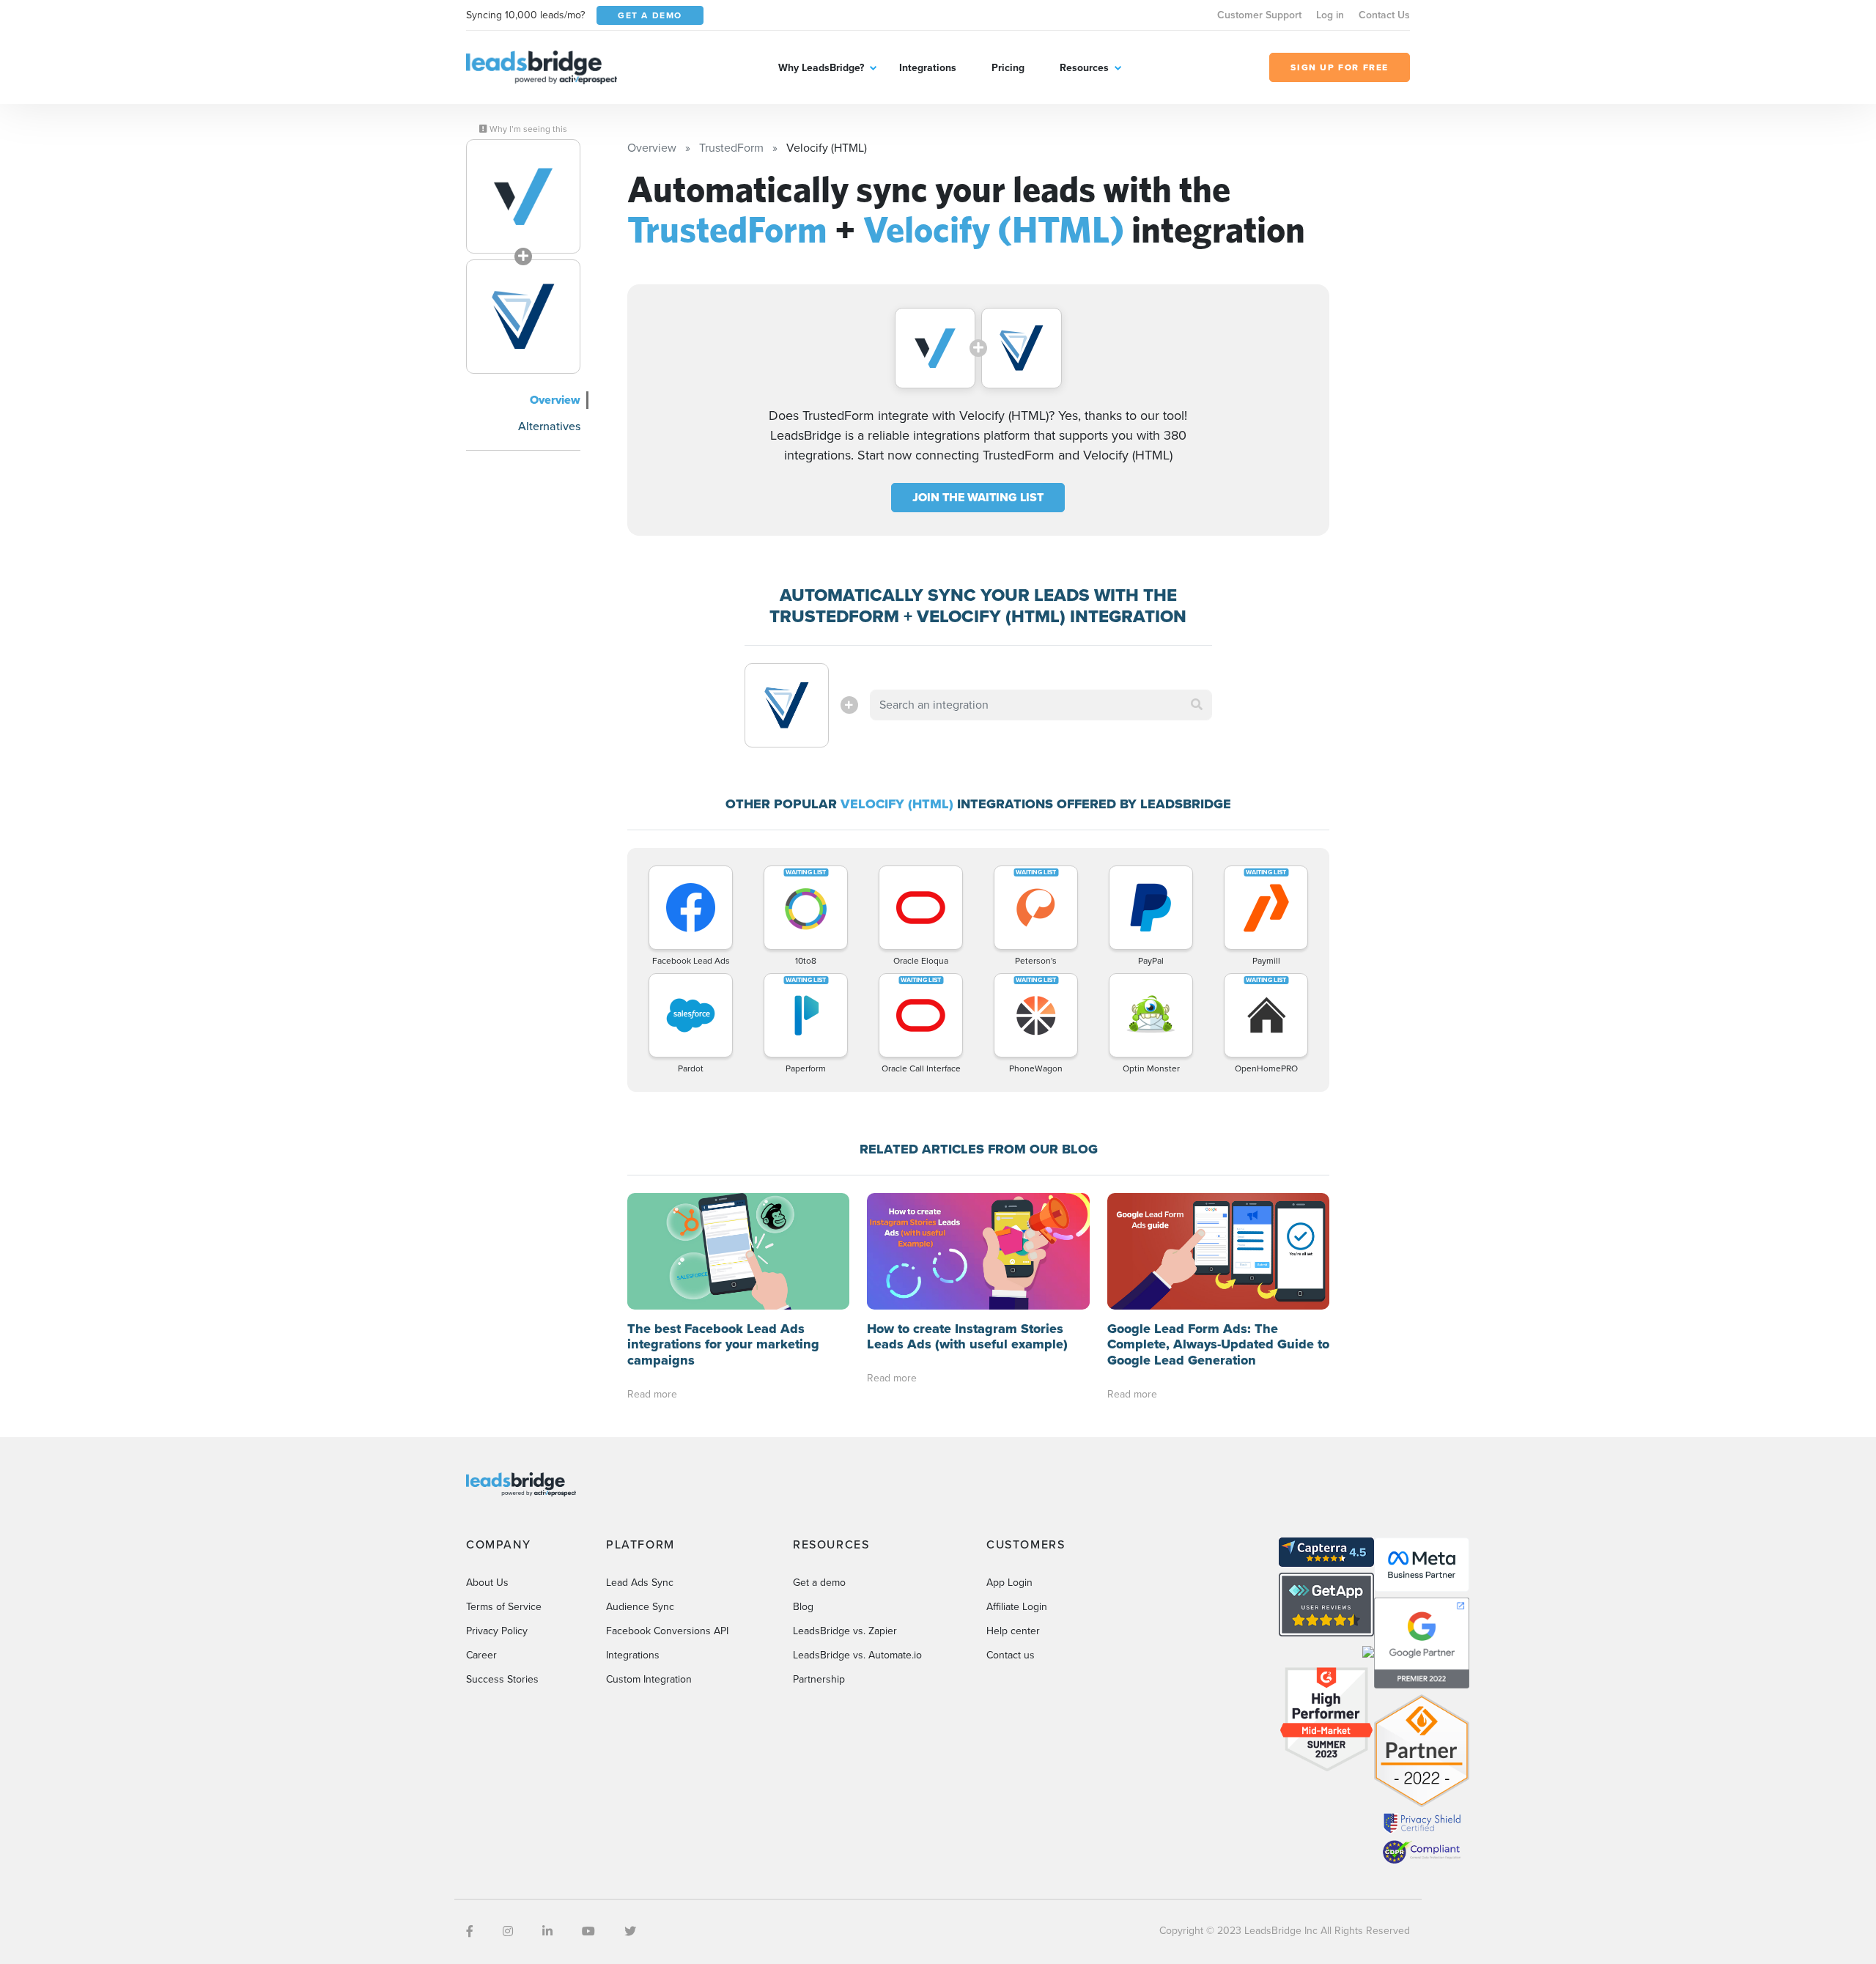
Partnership (819, 1679)
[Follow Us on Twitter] (630, 1931)
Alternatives (549, 426)
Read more (652, 1394)
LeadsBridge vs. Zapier (845, 1631)
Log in (1330, 15)
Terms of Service (504, 1607)
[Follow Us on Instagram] (508, 1931)
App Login (1009, 1583)
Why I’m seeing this (527, 129)
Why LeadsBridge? (821, 68)
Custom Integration (649, 1679)
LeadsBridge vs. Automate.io (857, 1655)
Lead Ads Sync (640, 1583)
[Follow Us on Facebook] (470, 1931)
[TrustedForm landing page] (523, 196)
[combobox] (1041, 705)
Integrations (928, 68)
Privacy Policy (497, 1631)
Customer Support (1259, 15)
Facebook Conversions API (667, 1631)
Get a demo (819, 1583)
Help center (1013, 1631)
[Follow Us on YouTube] (588, 1931)
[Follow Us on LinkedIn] (547, 1931)
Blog (803, 1607)
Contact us (1011, 1655)
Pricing (1008, 68)
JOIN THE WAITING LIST (978, 497)
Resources (1084, 68)
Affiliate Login (1017, 1607)
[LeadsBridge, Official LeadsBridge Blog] (542, 66)
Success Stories (502, 1679)
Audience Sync (640, 1607)
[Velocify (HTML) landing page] (523, 317)
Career (481, 1655)
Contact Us (1384, 15)
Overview (555, 400)
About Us (487, 1583)
